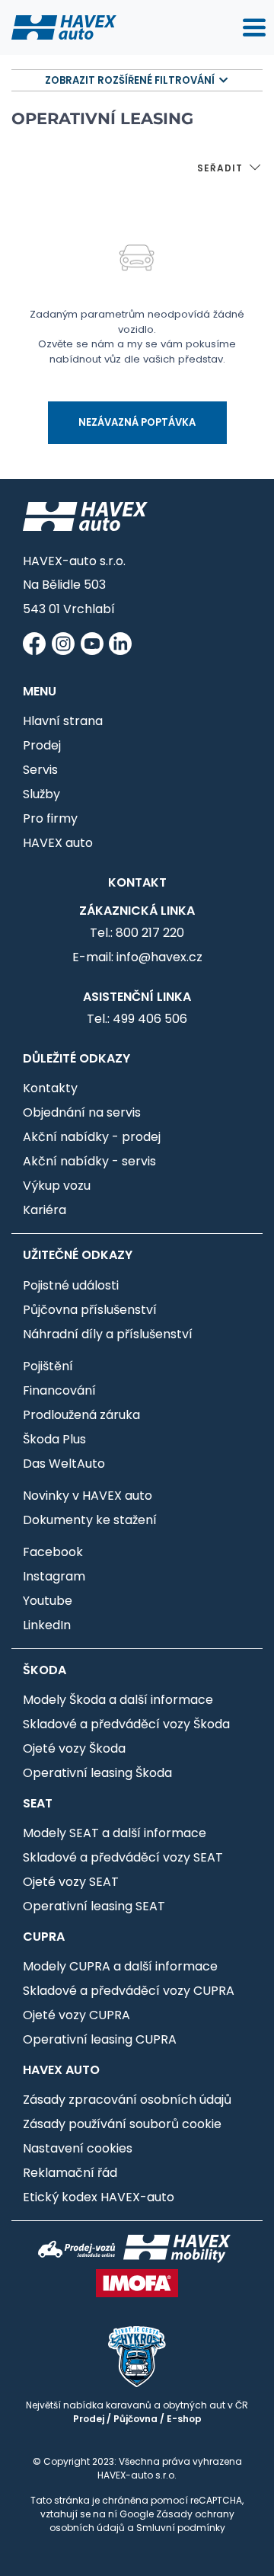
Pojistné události (71, 1285)
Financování (59, 1390)
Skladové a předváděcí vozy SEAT (123, 1857)
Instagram (54, 1576)
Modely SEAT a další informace (115, 1833)
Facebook (53, 1552)
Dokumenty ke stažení (90, 1520)
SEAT (38, 1803)
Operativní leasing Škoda (97, 1773)
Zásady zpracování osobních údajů (127, 2100)
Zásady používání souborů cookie (122, 2124)
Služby (41, 794)
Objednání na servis (82, 1112)
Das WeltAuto (64, 1464)
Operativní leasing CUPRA (100, 2039)
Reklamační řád (70, 2173)
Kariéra (45, 1210)
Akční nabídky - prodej (92, 1137)
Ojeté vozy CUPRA (76, 2015)
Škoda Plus (54, 1439)
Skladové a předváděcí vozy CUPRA (129, 1991)
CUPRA (44, 1937)
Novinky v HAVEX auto (88, 1496)
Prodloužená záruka (81, 1415)
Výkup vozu (57, 1186)
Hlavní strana (63, 721)
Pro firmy (50, 818)
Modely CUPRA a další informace (120, 1966)
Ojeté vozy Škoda (74, 1748)
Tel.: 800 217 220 (137, 933)
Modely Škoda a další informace (118, 1700)
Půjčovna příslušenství (90, 1310)
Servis (40, 770)
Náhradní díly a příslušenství (108, 1334)
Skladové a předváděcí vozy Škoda (126, 1724)
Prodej (42, 745)
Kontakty (50, 1088)
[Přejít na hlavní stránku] (64, 27)
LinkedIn (47, 1625)
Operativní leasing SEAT (94, 1906)
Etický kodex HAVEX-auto (99, 2197)
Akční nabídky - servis (89, 1161)
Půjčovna (135, 2419)
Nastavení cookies (78, 2148)
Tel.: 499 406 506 (137, 1019)
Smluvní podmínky (181, 2528)
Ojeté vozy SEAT (71, 1882)
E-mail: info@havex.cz (137, 957)
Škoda (45, 1670)
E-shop (184, 2419)
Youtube (48, 1601)
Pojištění (48, 1366)
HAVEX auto (58, 843)
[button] (230, 169)
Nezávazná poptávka (137, 422)
